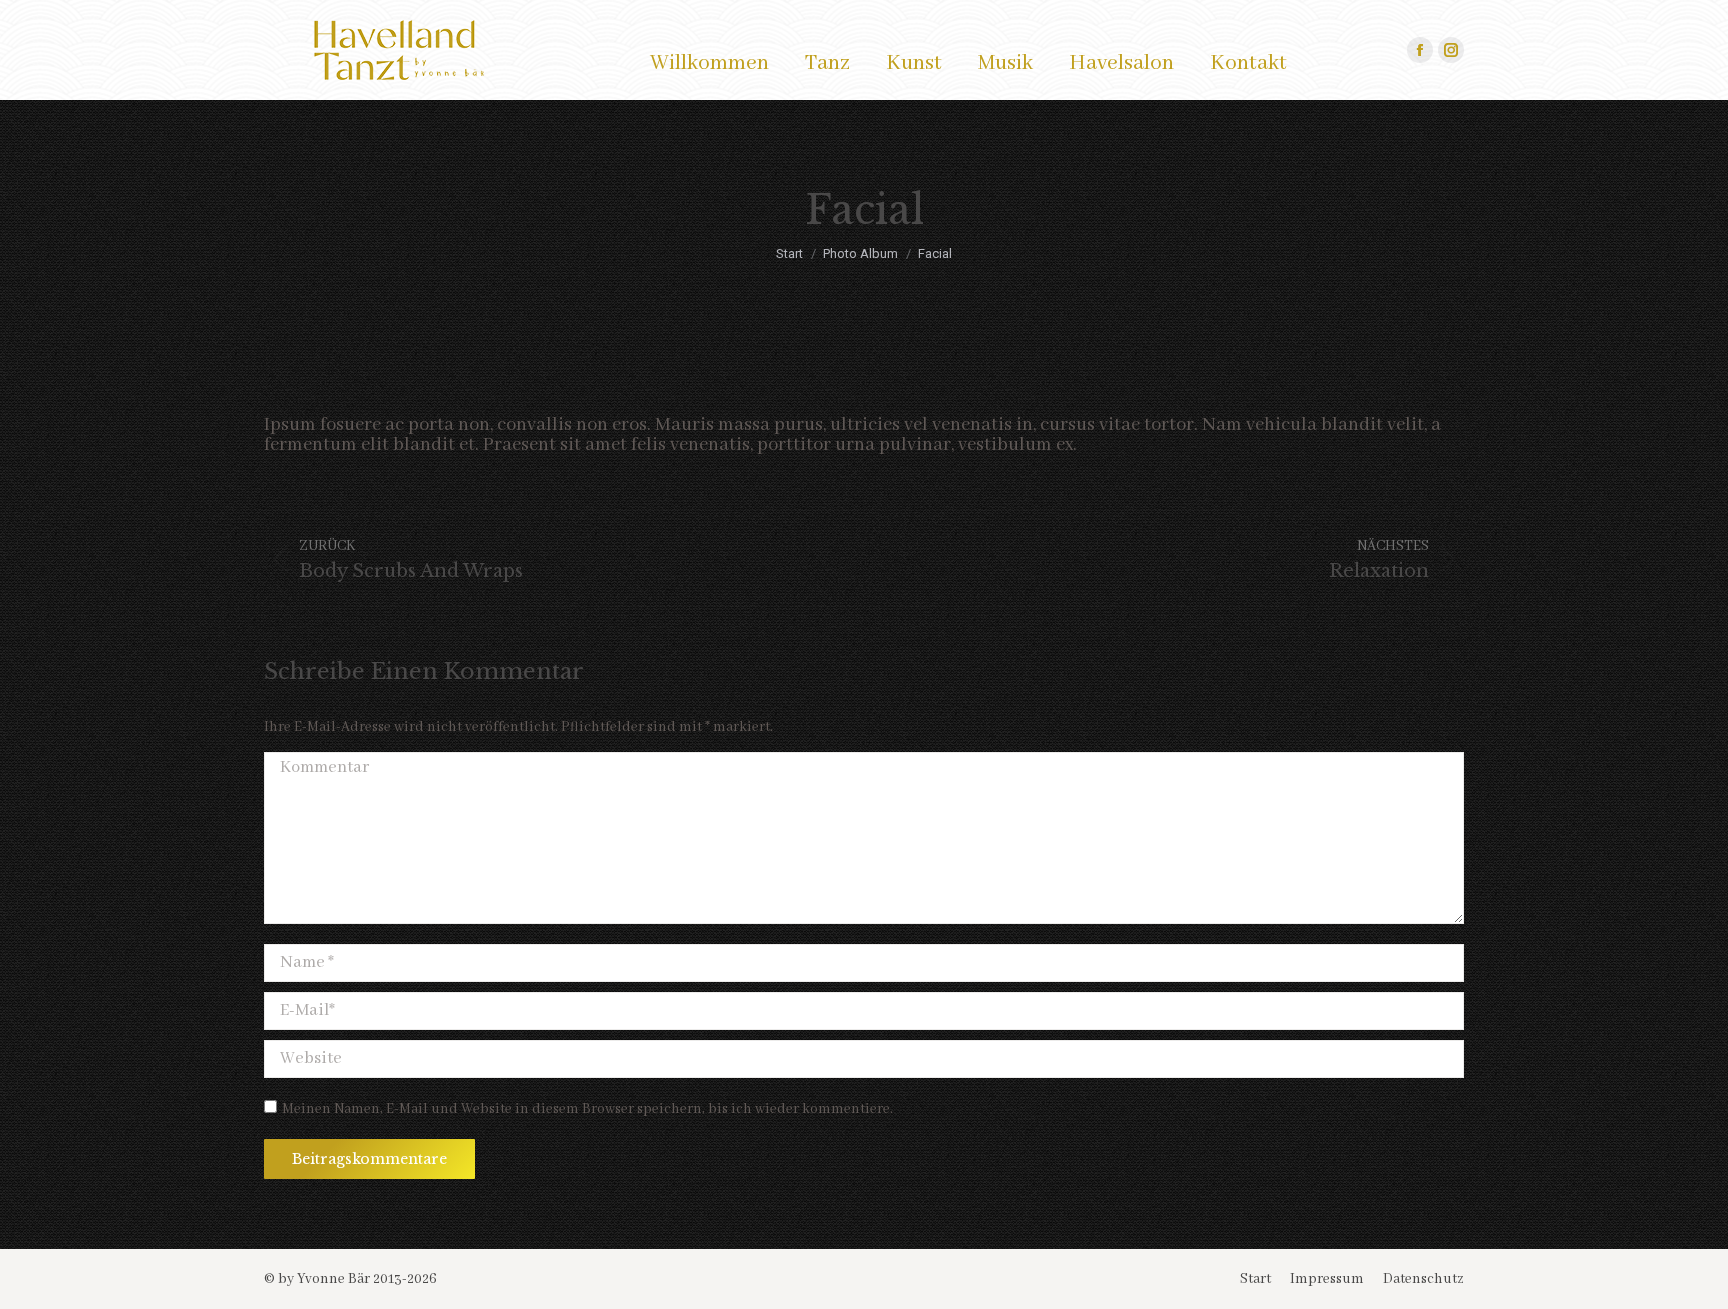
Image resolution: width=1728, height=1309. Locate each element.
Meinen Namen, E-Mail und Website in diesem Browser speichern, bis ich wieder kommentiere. (587, 1109)
